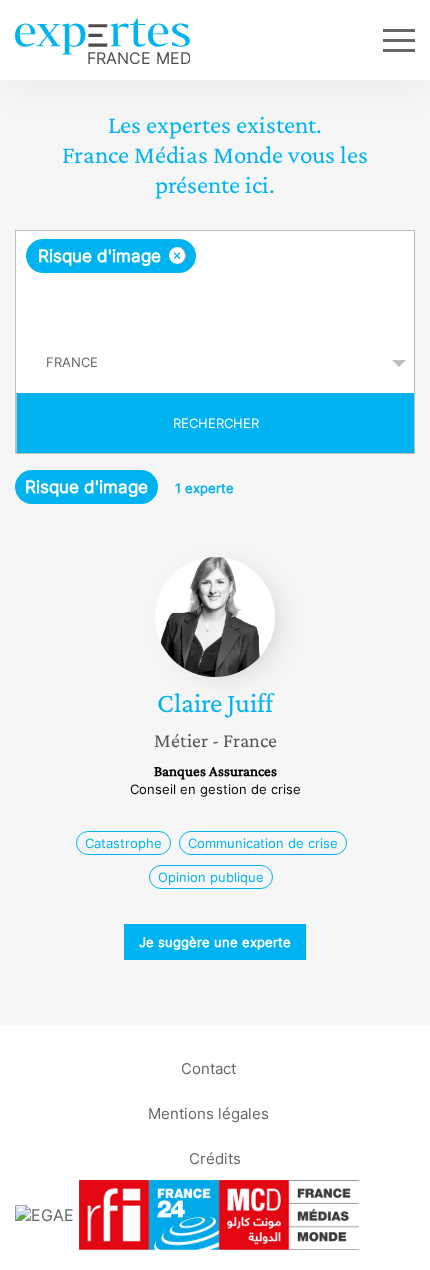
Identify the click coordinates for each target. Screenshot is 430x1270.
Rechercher (216, 423)
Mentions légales (208, 1112)
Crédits (215, 1157)
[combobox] (215, 282)
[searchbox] (216, 303)
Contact (208, 1067)
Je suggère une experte (215, 942)
